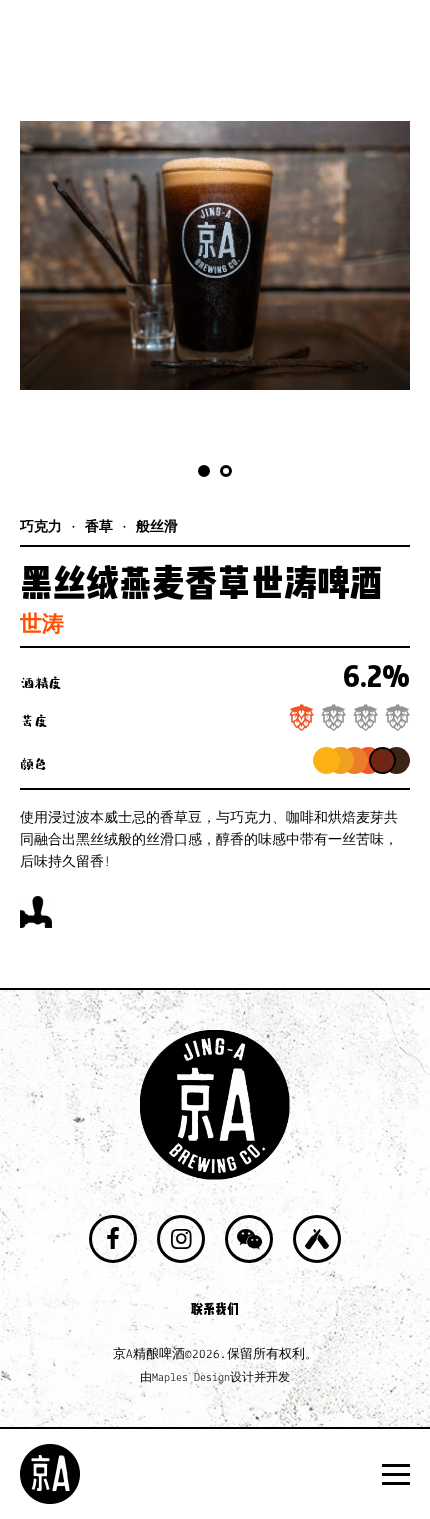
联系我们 (215, 1308)
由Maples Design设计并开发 (215, 1378)
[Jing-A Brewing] (50, 1474)
